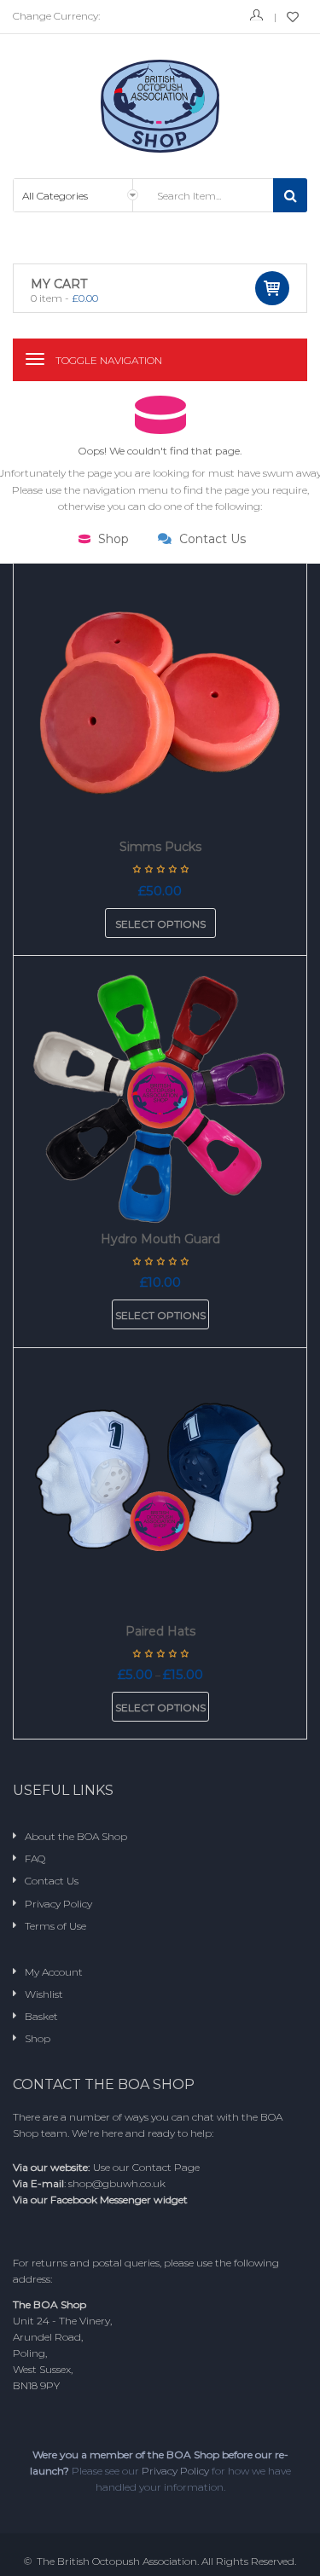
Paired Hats (160, 1631)
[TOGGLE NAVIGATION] (35, 359)
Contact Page (166, 2167)
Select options (160, 924)
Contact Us (211, 539)
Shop (112, 539)
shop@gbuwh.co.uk (117, 2183)
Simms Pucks (160, 847)
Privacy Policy (175, 2471)
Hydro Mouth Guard (160, 1239)
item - (64, 298)
